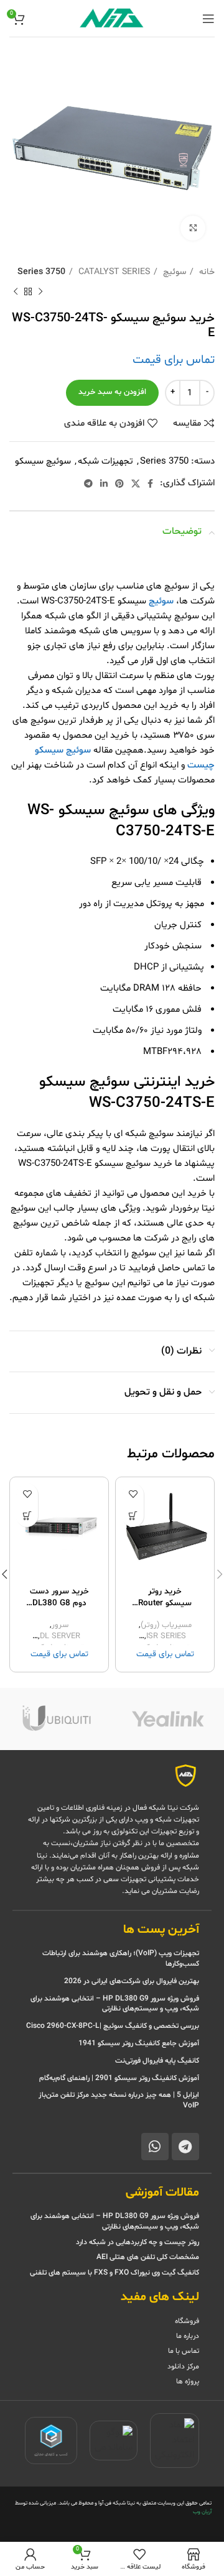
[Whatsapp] (155, 2147)
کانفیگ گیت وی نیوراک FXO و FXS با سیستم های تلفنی (114, 2273)
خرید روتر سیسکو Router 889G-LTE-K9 (165, 1603)
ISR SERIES (166, 1637)
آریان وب (202, 2512)
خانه (206, 272)
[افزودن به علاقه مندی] (133, 1494)
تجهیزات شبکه (105, 461)
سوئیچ (173, 272)
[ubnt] (56, 1719)
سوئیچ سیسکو (43, 461)
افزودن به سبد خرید (112, 392)
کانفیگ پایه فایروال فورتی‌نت (157, 2061)
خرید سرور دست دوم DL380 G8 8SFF (59, 1603)
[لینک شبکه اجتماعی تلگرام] (88, 484)
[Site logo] (112, 18)
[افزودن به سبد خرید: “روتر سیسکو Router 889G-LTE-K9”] (133, 1516)
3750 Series (41, 272)
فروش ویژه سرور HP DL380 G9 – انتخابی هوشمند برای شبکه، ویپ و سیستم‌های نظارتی (115, 2004)
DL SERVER (60, 1637)
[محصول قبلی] (40, 292)
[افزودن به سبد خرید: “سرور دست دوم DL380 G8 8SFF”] (27, 1516)
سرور (60, 1625)
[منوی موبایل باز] (208, 19)
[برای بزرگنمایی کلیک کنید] (193, 228)
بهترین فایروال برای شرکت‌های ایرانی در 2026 (132, 1981)
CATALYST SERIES (113, 272)
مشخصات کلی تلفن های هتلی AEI (148, 2257)
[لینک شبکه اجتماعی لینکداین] (104, 484)
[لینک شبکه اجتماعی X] (136, 484)
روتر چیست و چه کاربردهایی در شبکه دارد (138, 2242)
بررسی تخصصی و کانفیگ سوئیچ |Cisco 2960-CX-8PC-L (113, 2026)
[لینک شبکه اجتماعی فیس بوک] (150, 484)
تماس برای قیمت (174, 360)
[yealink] (168, 1719)
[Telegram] (185, 2147)
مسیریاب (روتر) (166, 1625)
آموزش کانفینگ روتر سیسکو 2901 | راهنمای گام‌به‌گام (119, 2078)
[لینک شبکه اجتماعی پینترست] (119, 484)
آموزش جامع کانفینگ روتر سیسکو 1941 (138, 2043)
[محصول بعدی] (16, 292)
